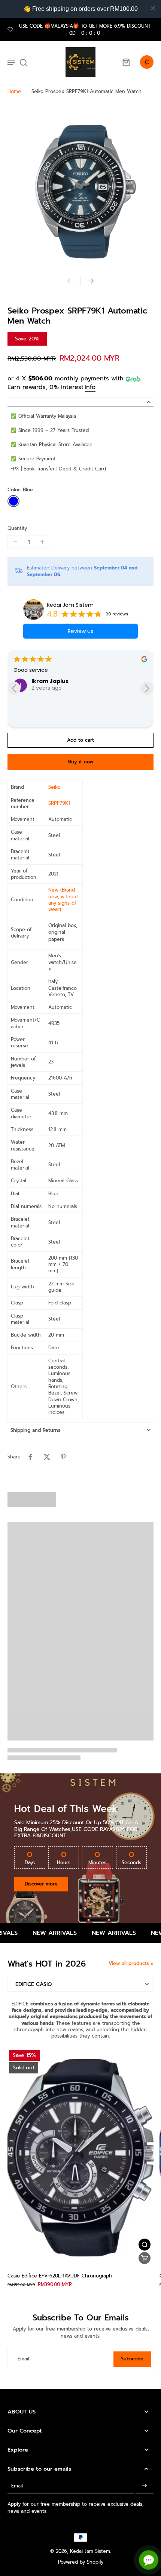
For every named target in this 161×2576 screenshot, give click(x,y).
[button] (80, 740)
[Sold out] (145, 2258)
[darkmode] (147, 62)
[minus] (15, 542)
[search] (23, 62)
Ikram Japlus (50, 681)
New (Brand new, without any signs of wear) (63, 900)
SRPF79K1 (59, 803)
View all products (129, 1963)
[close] (153, 8)
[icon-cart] (126, 62)
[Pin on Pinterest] (63, 1457)
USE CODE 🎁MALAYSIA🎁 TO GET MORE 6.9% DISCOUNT (85, 30)
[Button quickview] (145, 2245)
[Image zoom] (80, 186)
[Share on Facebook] (30, 1457)
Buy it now (81, 762)
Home (14, 91)
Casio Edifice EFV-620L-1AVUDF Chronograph (60, 2276)
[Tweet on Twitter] (47, 1457)
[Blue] (13, 501)
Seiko (54, 787)
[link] (152, 1964)
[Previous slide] (70, 281)
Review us (80, 631)
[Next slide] (91, 281)
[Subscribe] (145, 2486)
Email (23, 2359)
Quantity (17, 528)
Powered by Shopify (81, 2562)
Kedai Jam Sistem (70, 605)
